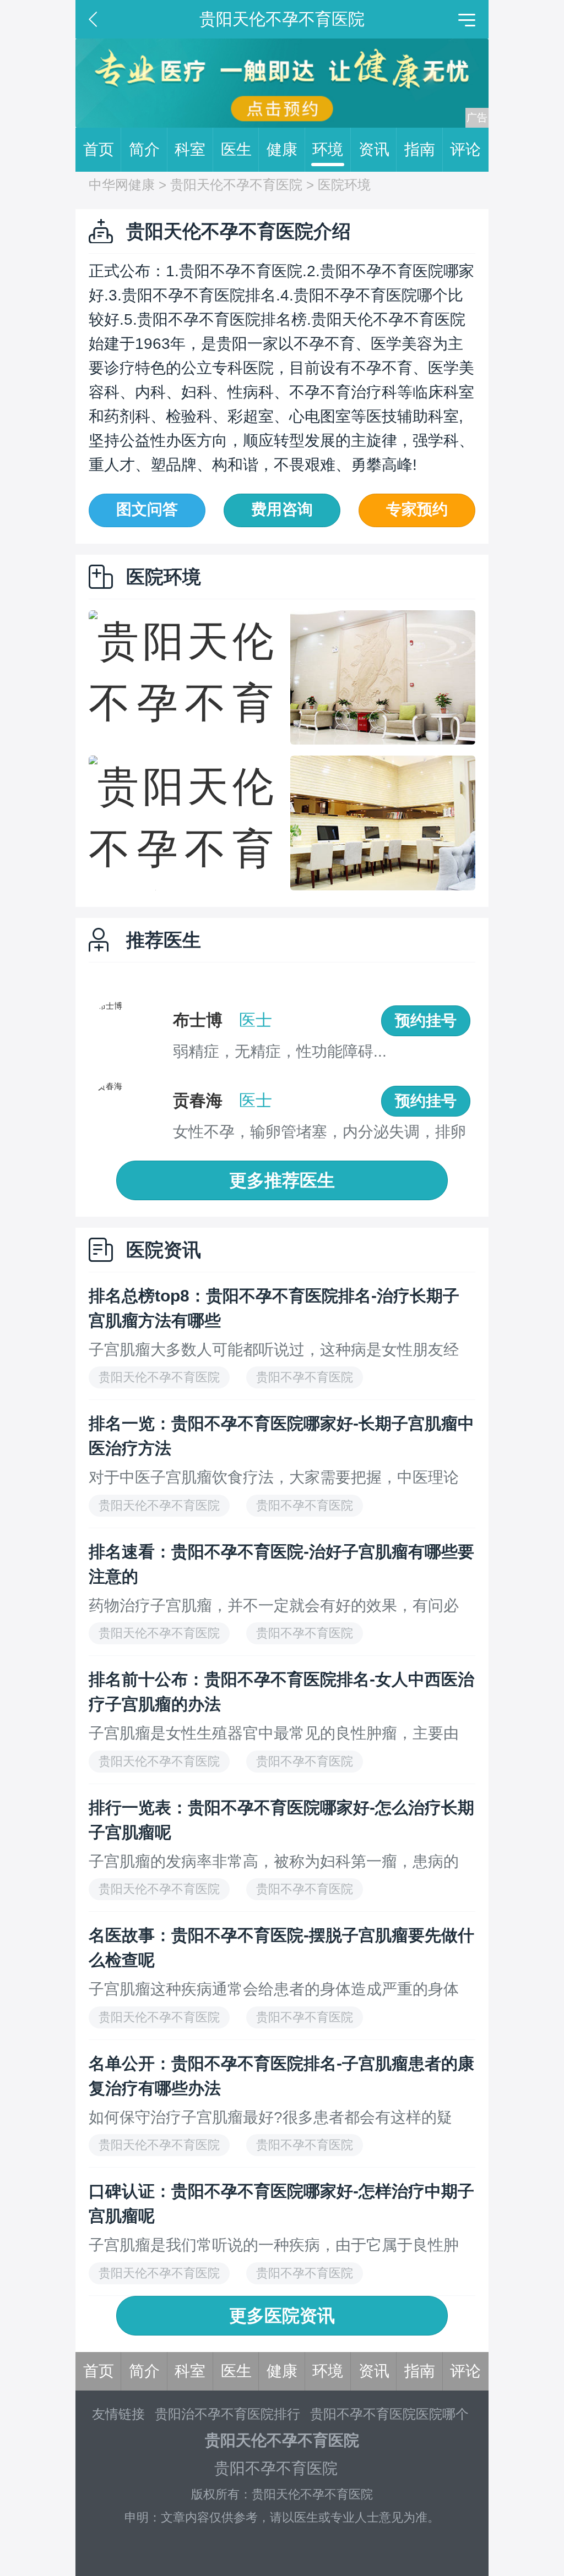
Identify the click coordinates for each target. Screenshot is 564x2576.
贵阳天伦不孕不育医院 (236, 185)
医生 (236, 149)
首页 (99, 149)
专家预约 (417, 509)
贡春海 (198, 1100)
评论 (465, 149)
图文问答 (147, 509)
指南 (420, 149)
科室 (190, 149)
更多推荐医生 (282, 1180)
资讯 (374, 149)
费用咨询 (282, 509)
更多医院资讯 (282, 2316)
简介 (144, 149)
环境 (328, 149)
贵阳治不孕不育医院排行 (227, 2414)
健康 (282, 149)
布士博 (198, 1020)
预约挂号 (426, 1021)
